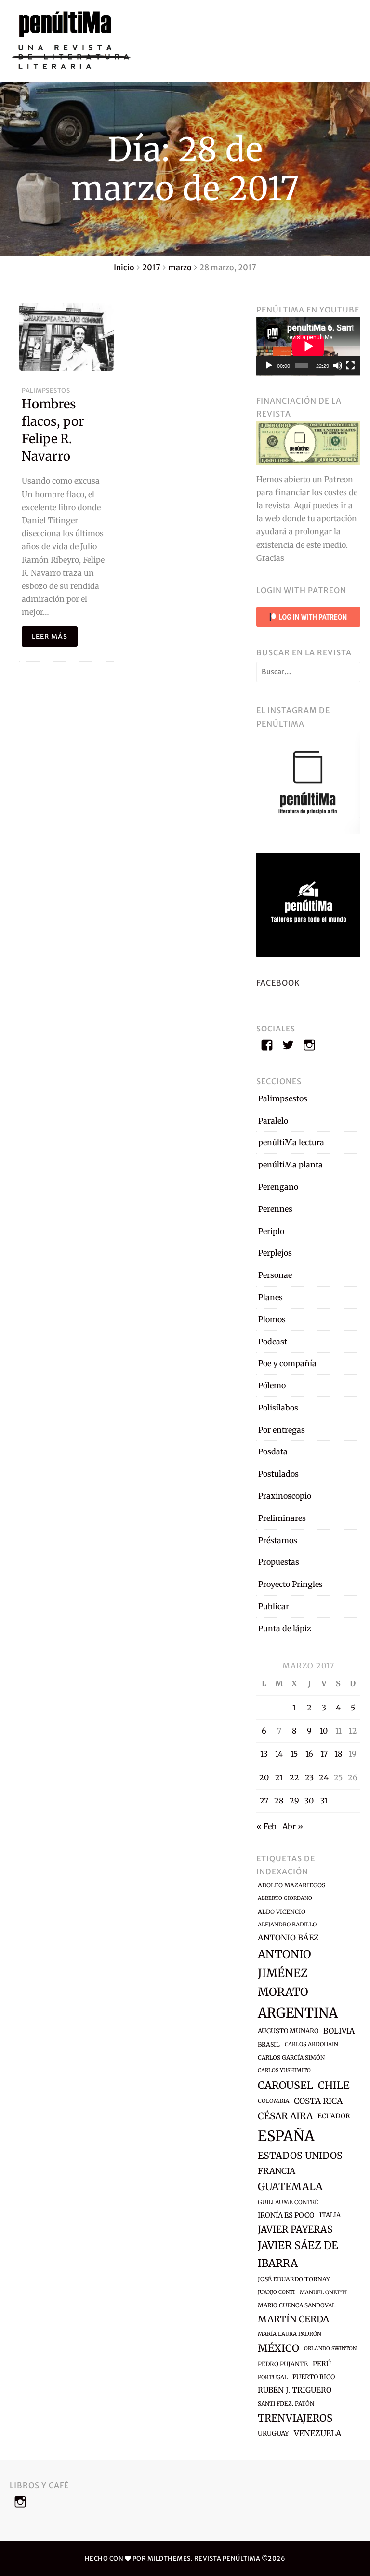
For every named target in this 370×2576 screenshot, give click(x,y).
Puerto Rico (314, 2377)
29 (294, 1801)
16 (309, 1754)
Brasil (269, 2044)
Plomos (272, 1319)
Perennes (275, 1209)
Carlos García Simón (291, 2057)
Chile (334, 2085)
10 (324, 1731)
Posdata (273, 1451)
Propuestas (279, 1562)
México (278, 2348)
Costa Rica (318, 2101)
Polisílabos (278, 1408)
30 (309, 1801)
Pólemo (272, 1385)
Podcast (273, 1342)
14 (279, 1754)
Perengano (278, 1187)
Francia (277, 2171)
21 (279, 1777)
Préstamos (278, 1540)
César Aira (285, 2116)
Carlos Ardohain (311, 2044)
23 (309, 1777)
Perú (322, 2364)
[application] (308, 346)
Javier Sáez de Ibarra (298, 2254)
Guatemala (290, 2187)
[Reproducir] (269, 366)
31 (324, 1801)
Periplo (271, 1231)
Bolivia (339, 2031)
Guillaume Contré (288, 2202)
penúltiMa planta (291, 1165)
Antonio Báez (288, 1938)
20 (264, 1777)
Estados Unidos (300, 2156)
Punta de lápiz (285, 1628)
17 (324, 1754)
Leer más (50, 637)
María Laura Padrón (290, 2334)
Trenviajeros (295, 2418)
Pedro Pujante (283, 2364)
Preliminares (282, 1518)
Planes (271, 1297)
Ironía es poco (286, 2215)
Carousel (285, 2085)
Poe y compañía (287, 1363)
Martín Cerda (293, 2319)
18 (338, 1754)
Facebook (278, 983)
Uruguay (273, 2434)
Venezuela (317, 2433)
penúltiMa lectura (291, 1142)
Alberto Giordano (285, 1898)
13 (264, 1754)
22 (294, 1777)
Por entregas (282, 1430)
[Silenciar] (338, 366)
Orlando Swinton (330, 2349)
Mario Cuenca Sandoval (297, 2305)
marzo (180, 267)
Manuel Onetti (323, 2292)
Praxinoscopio (285, 1496)
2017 (151, 267)
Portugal (273, 2377)
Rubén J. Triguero (295, 2390)
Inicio (124, 267)
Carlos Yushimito (284, 2070)
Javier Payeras (295, 2229)
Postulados (278, 1474)
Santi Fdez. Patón (286, 2404)
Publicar (274, 1606)
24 (324, 1777)
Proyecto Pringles (291, 1584)
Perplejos (275, 1253)
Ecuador (334, 2116)
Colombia (273, 2101)
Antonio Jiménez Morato (284, 1973)
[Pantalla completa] (350, 366)
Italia (330, 2215)
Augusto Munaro (288, 2031)
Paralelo (273, 1121)
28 (279, 1801)
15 (294, 1754)
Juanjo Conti (276, 2292)
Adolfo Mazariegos (291, 1885)
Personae (275, 1275)
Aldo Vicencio (282, 1912)
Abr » (293, 1826)
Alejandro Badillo (287, 1925)
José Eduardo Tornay (294, 2279)
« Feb (266, 1826)
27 (264, 1801)
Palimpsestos (46, 390)
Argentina (298, 2013)
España (286, 2136)
